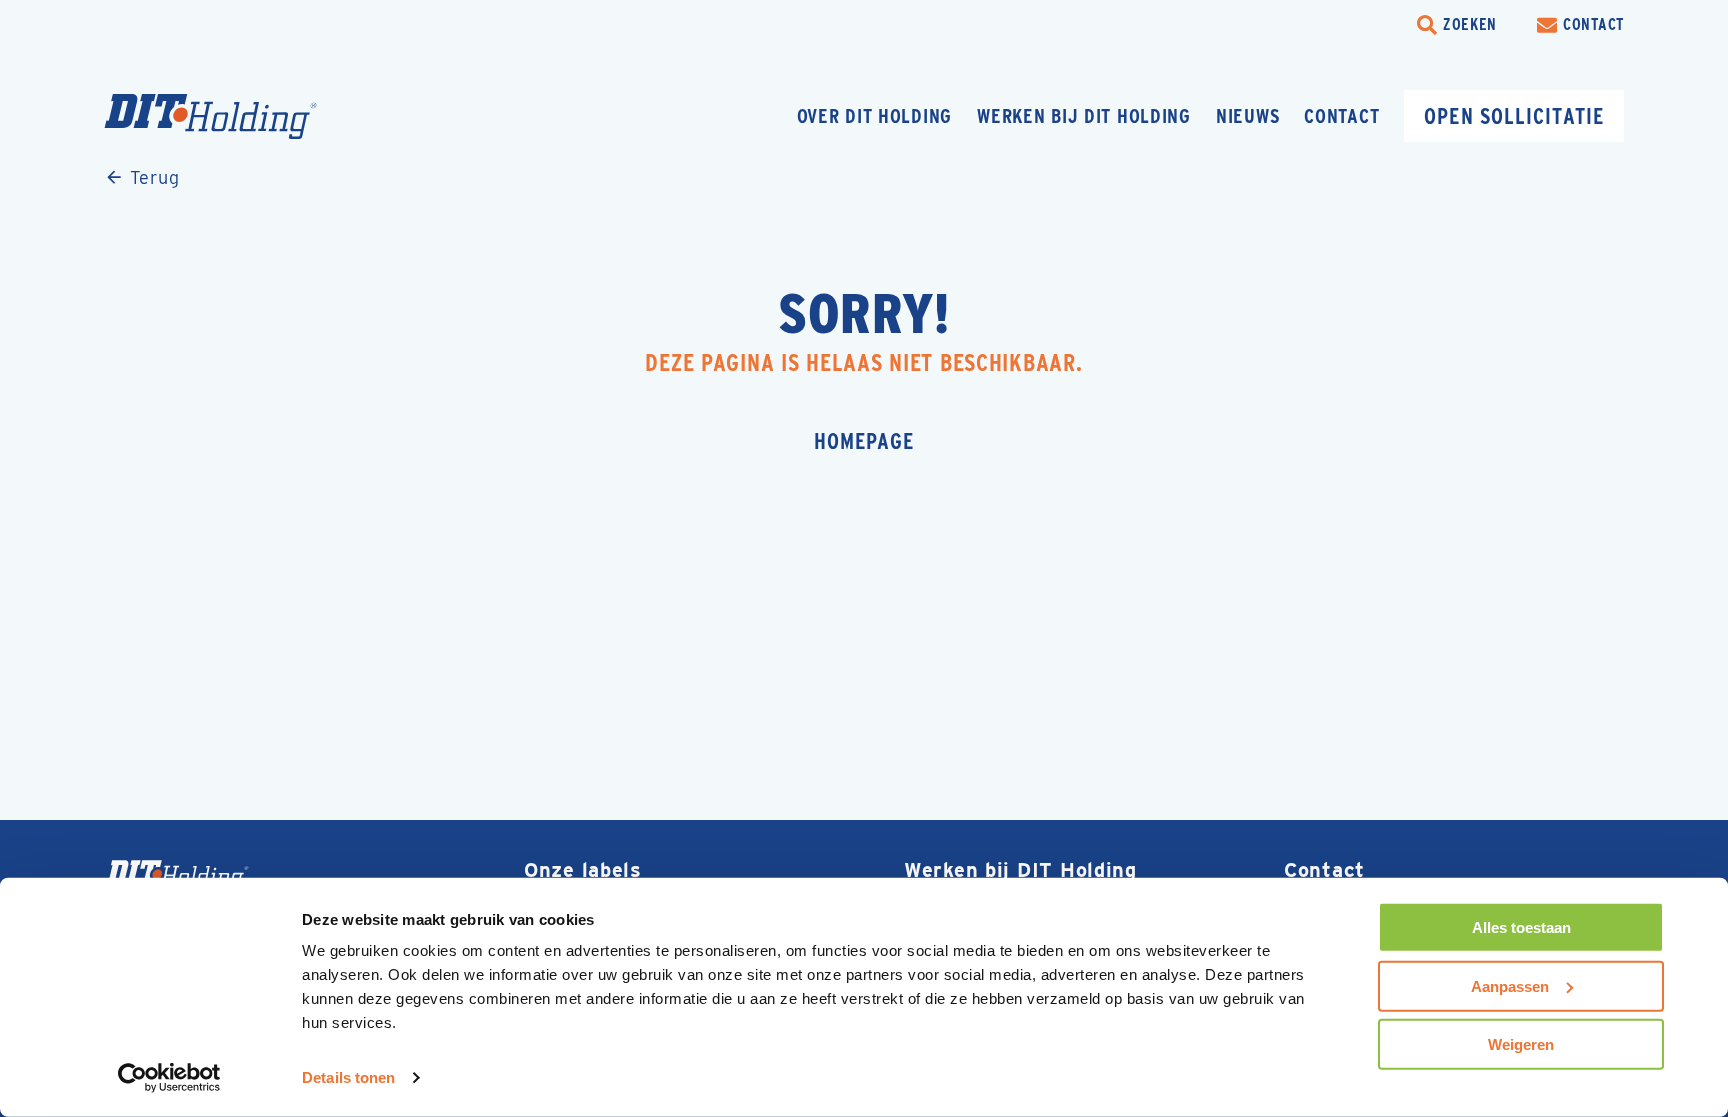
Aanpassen (1510, 985)
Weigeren (1521, 1044)
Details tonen (348, 1077)
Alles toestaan (1521, 927)
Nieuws (1247, 116)
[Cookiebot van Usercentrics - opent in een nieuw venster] (169, 1078)
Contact (1341, 116)
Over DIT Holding (875, 116)
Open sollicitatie (1514, 116)
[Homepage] (249, 116)
